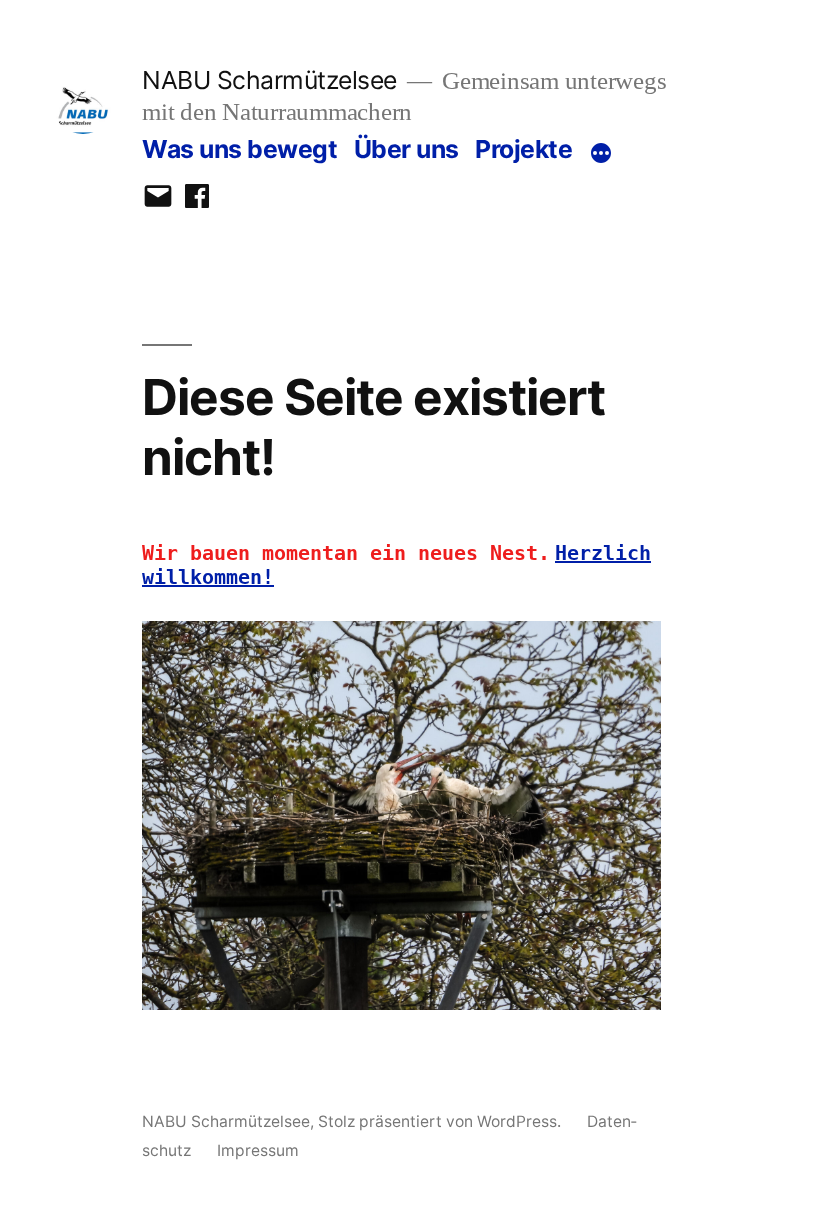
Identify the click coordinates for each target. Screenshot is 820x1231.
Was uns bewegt (239, 149)
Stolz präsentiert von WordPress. (441, 1121)
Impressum (258, 1150)
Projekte (523, 149)
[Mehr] (601, 153)
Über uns (406, 149)
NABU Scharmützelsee (269, 80)
